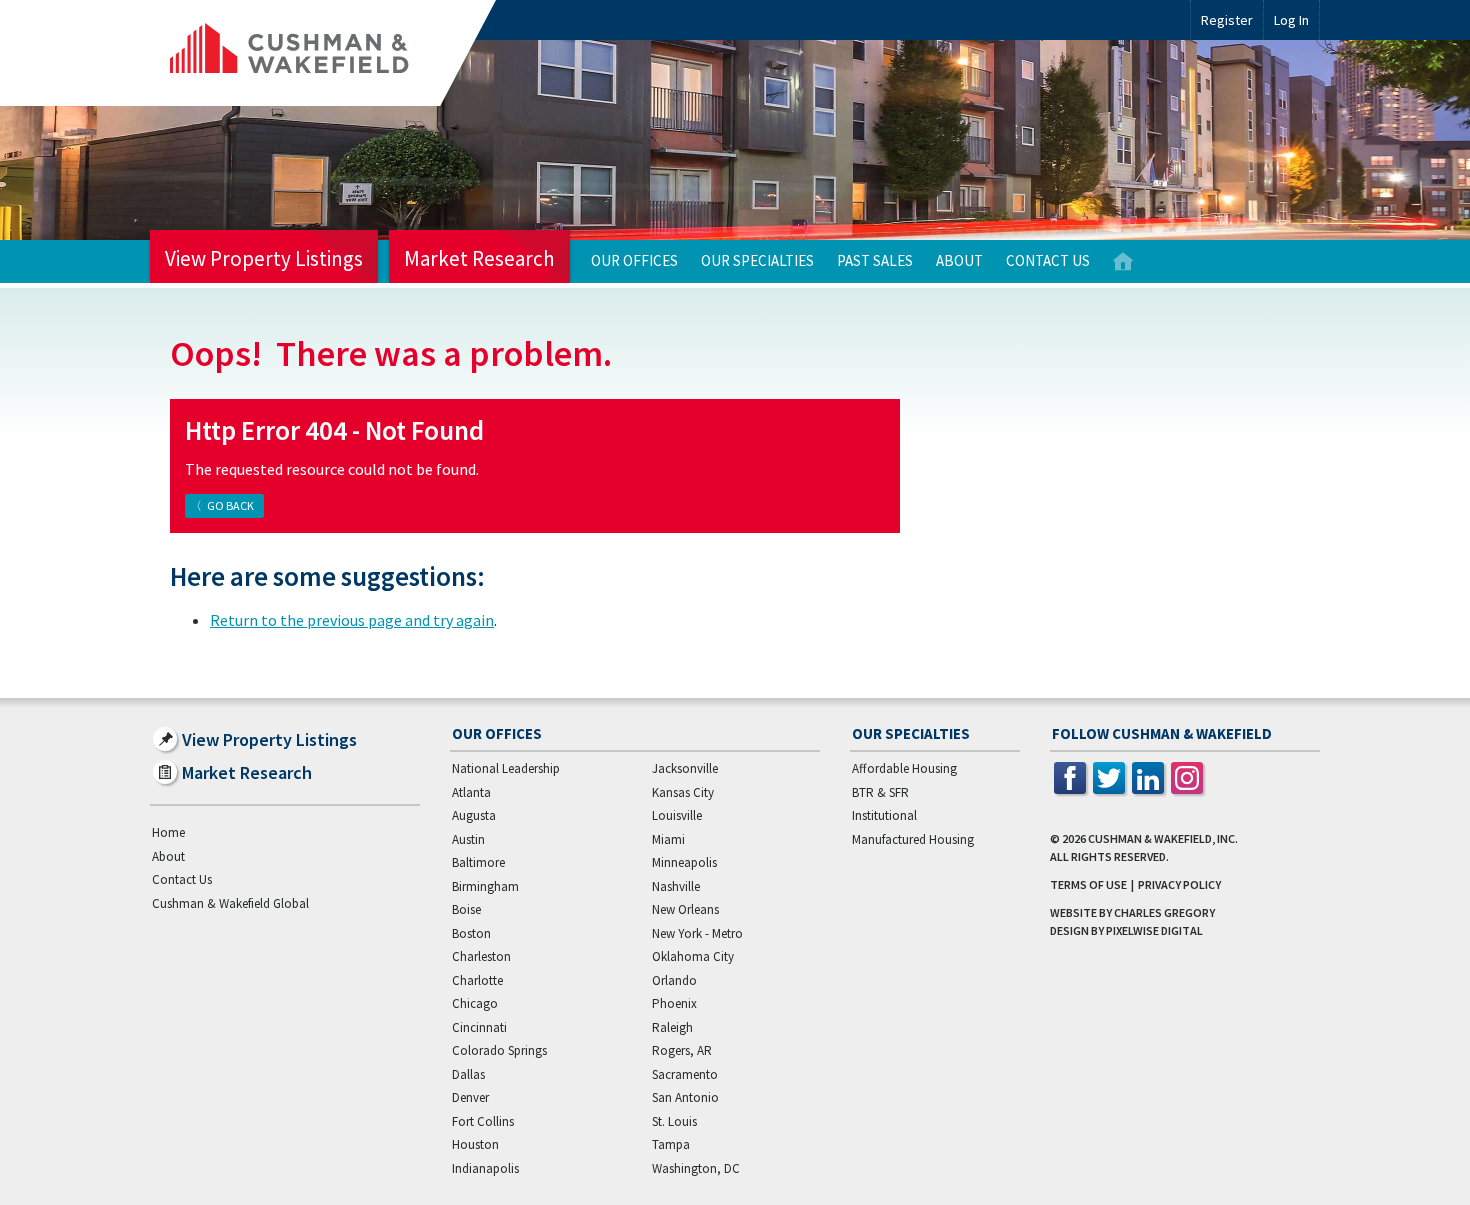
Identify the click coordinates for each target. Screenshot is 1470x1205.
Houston (475, 1144)
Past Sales (875, 260)
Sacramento (685, 1074)
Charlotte (477, 980)
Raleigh (672, 1027)
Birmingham (485, 886)
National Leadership (506, 768)
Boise (466, 909)
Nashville (676, 886)
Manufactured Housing (913, 839)
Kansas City (683, 792)
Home (1123, 261)
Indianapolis (485, 1168)
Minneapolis (684, 862)
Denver (470, 1097)
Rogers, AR (682, 1050)
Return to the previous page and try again (352, 620)
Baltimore (478, 862)
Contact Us (1048, 260)
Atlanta (471, 792)
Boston (471, 933)
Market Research (479, 258)
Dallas (468, 1074)
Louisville (677, 815)
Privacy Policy (1179, 884)
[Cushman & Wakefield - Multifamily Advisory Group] (323, 53)
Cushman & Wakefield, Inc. (1163, 838)
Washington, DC (696, 1168)
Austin (468, 839)
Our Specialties (757, 260)
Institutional (884, 815)
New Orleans (685, 909)
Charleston (481, 956)
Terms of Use (1088, 884)
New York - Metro (697, 933)
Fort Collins (483, 1121)
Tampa (671, 1144)
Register (1227, 20)
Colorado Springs (499, 1050)
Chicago (475, 1003)
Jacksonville (685, 768)
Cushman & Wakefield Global (230, 903)
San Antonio (685, 1097)
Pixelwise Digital (1154, 930)
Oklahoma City (693, 956)
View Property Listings (264, 258)
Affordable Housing (904, 768)
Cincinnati (479, 1027)
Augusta (474, 815)
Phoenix (674, 1003)
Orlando (674, 980)
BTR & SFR (880, 792)
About (959, 260)
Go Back (230, 505)
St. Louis (674, 1121)
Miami (668, 839)
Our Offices (634, 260)
